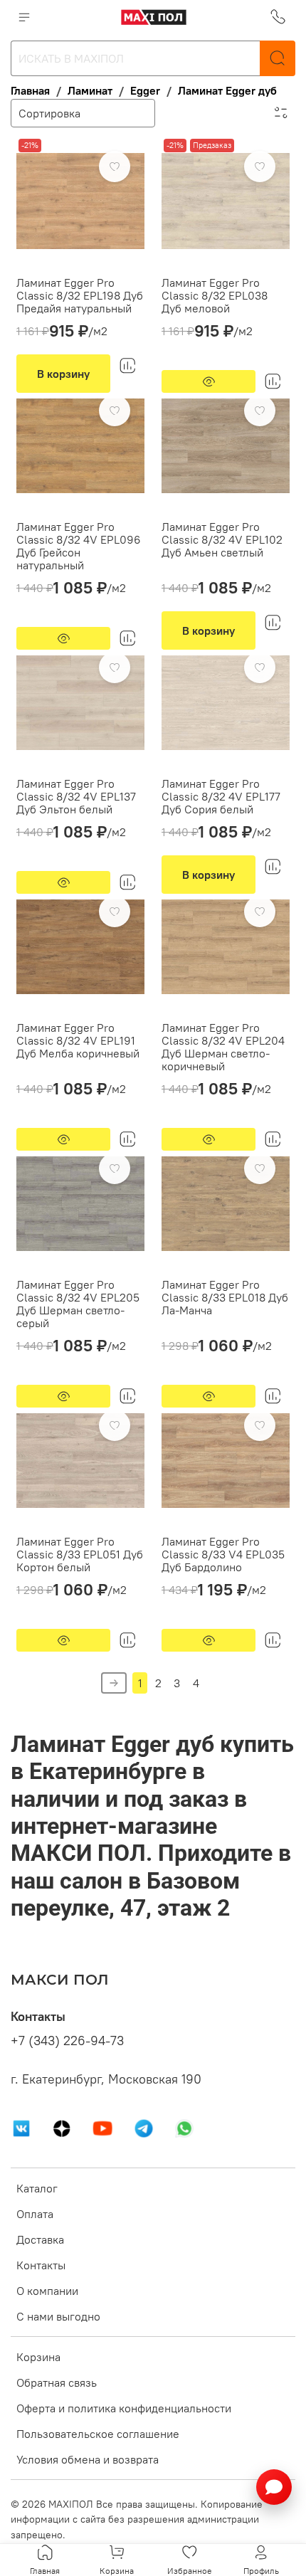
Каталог (37, 2188)
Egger (145, 90)
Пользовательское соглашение (98, 2434)
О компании (47, 2291)
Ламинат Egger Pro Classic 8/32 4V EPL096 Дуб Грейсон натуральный (79, 546)
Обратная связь (57, 2382)
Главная (30, 90)
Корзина (38, 2357)
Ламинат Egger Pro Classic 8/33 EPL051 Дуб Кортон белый (80, 1554)
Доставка (40, 2239)
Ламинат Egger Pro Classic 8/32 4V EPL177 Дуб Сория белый (221, 796)
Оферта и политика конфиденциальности (124, 2408)
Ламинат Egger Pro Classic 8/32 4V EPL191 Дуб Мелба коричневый (78, 1040)
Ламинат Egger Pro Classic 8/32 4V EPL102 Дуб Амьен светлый (222, 539)
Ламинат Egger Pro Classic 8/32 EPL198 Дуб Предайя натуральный (80, 295)
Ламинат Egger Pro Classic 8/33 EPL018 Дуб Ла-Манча (225, 1297)
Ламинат (90, 90)
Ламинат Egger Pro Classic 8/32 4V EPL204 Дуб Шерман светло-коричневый (223, 1047)
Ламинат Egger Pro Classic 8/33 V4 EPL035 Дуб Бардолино (223, 1554)
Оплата (35, 2214)
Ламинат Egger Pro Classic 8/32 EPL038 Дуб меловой (215, 295)
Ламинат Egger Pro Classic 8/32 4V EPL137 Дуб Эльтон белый (76, 796)
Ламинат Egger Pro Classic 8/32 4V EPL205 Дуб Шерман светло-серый (78, 1304)
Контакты (41, 2265)
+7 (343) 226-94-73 (67, 2041)
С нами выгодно (58, 2316)
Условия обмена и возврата (88, 2459)
